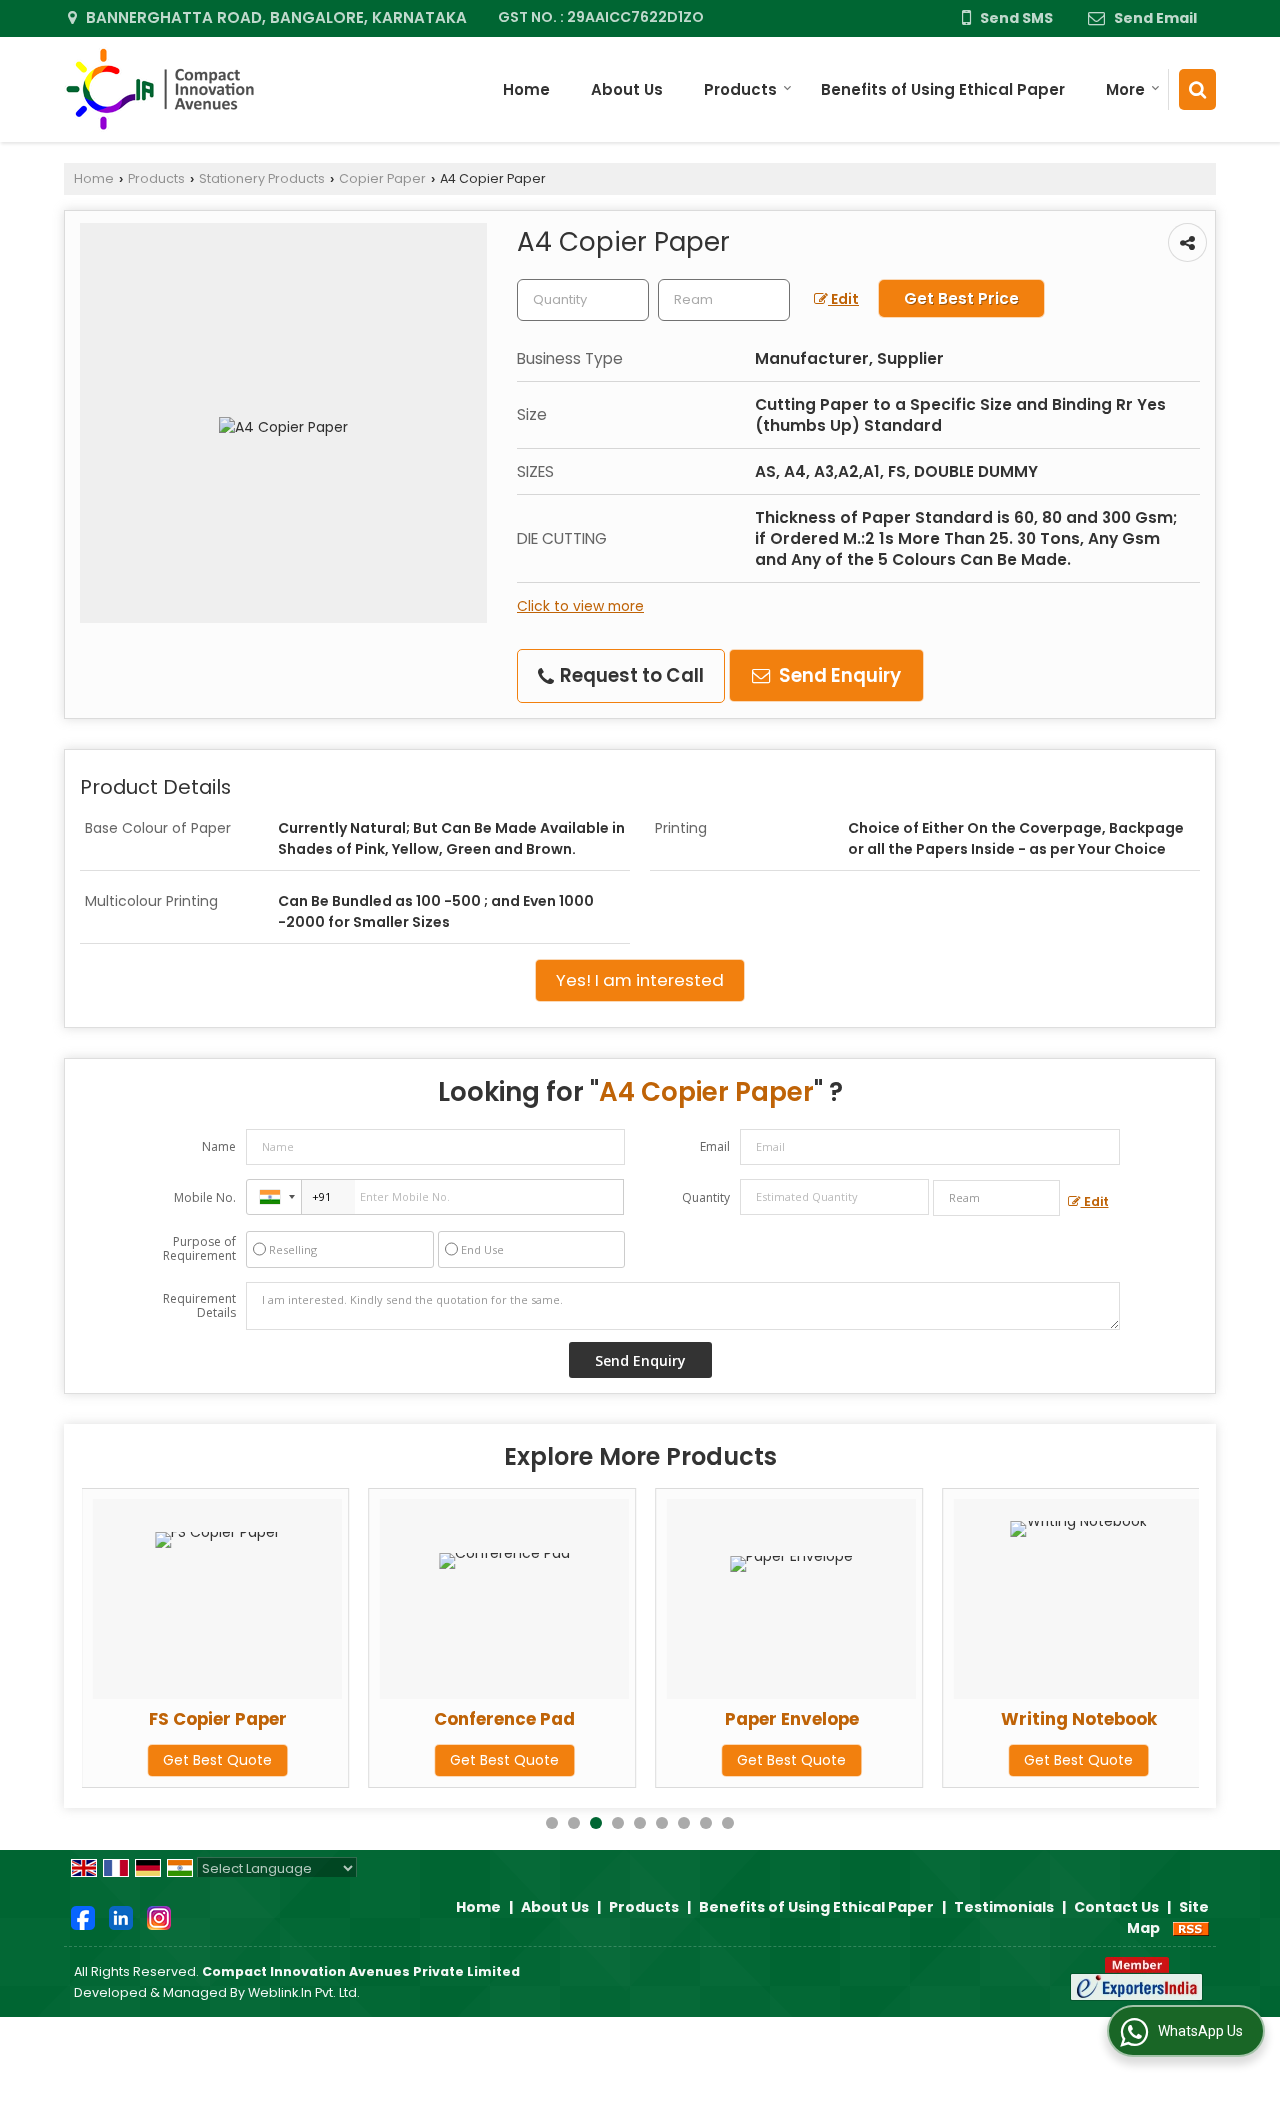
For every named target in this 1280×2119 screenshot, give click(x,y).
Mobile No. (205, 1197)
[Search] (1197, 89)
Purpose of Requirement (199, 1249)
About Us (627, 89)
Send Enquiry (838, 675)
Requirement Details (199, 1306)
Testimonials (1004, 1907)
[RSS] (1191, 1928)
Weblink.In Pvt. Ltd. (304, 1992)
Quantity (706, 1197)
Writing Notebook (1079, 1719)
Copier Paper (382, 178)
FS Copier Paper (218, 1719)
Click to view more (580, 606)
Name (219, 1146)
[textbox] (724, 300)
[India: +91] (274, 1197)
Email (715, 1146)
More (1125, 89)
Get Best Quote (217, 1760)
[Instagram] (159, 1917)
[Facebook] (83, 1917)
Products (740, 89)
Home (526, 89)
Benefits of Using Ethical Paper (943, 89)
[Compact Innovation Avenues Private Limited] (159, 89)
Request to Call (630, 675)
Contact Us (1116, 1907)
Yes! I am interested (640, 980)
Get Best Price (961, 298)
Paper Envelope (792, 1719)
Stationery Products (262, 178)
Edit (843, 299)
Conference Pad (504, 1719)
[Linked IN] (121, 1917)
